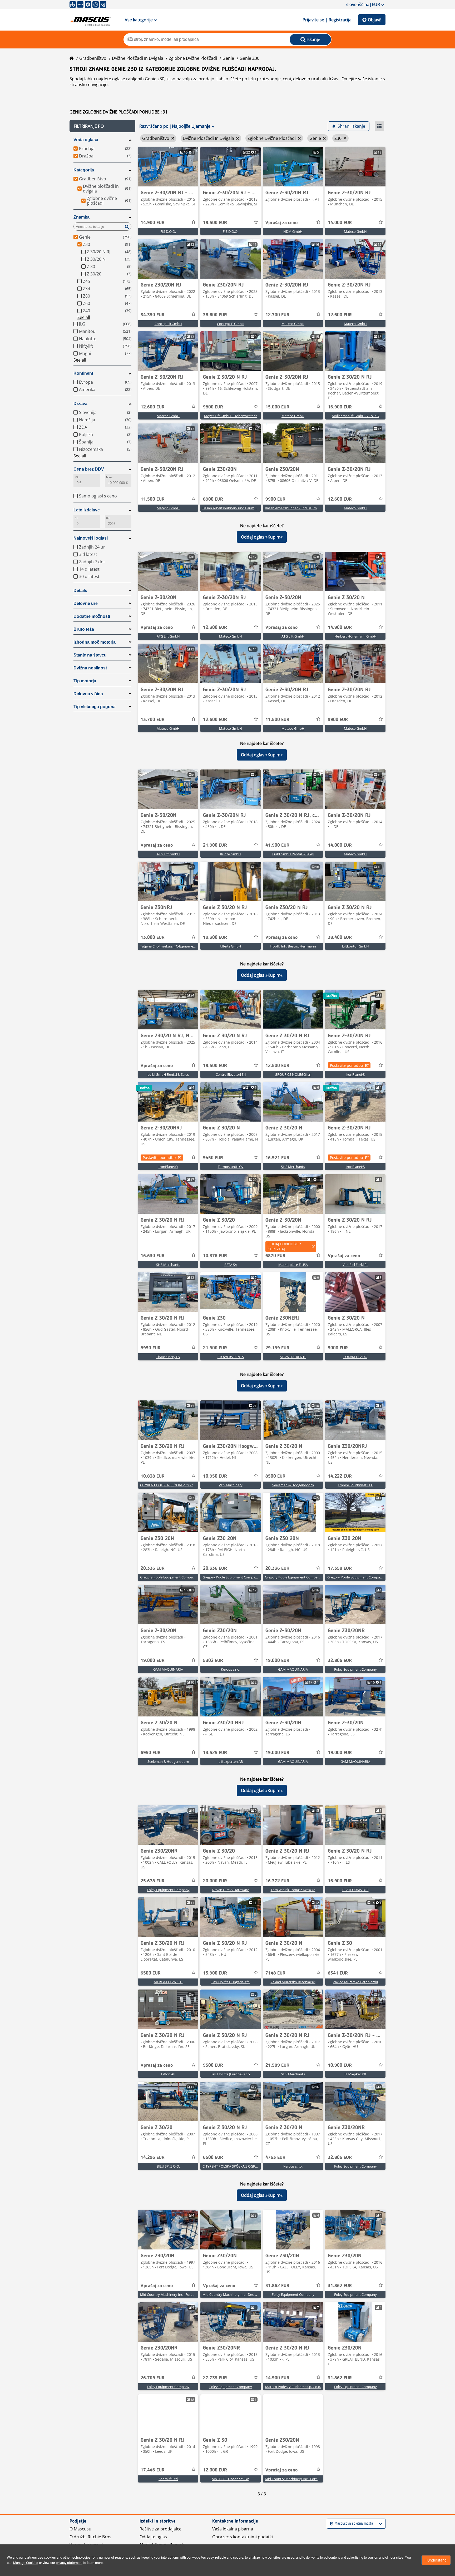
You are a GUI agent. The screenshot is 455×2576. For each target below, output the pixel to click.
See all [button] (84, 317)
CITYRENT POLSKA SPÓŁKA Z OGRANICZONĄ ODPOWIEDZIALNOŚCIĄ (194, 1485)
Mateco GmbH (355, 231)
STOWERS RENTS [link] (231, 1357)
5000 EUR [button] (338, 1348)
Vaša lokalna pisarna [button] (233, 2529)
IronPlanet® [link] (355, 1074)
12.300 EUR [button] (215, 628)
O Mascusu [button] (80, 2529)
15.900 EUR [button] (215, 1973)
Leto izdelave (87, 510)
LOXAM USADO (355, 1357)
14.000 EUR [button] (340, 223)
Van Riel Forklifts (355, 1265)
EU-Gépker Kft (355, 2074)
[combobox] (330, 2524)
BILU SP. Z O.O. (168, 2166)
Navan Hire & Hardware (231, 1890)
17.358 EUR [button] (340, 1568)
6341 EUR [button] (338, 1973)
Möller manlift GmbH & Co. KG (355, 416)
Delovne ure (86, 603)
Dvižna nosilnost (90, 668)
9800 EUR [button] (213, 407)
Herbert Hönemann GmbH (355, 636)
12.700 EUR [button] (277, 315)
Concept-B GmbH (168, 324)
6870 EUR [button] (275, 1256)
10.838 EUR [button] (153, 1476)
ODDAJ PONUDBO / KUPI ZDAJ (284, 1246)
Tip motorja (85, 681)
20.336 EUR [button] (153, 1568)
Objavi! (375, 20)
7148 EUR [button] (275, 1973)
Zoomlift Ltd (168, 2479)
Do (76, 518)
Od (108, 518)
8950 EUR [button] (151, 1348)
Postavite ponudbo (346, 1065)
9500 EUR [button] (213, 2065)
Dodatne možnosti (92, 616)
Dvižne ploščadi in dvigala (138, 58)
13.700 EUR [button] (153, 720)
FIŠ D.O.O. (168, 231)
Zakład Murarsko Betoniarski (293, 1982)
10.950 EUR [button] (215, 1476)
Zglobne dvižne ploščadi (193, 58)
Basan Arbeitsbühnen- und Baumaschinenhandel (241, 508)
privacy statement (69, 2563)
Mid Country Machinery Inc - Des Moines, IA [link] (237, 2294)
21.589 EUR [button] (277, 2065)
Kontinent (83, 373)
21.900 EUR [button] (215, 845)
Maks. (110, 477)
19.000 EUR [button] (153, 1661)
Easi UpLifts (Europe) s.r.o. (231, 2074)
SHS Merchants (293, 1167)
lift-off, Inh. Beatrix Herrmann (293, 946)
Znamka (81, 217)
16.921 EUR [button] (277, 1158)
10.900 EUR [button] (340, 2065)
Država (80, 404)
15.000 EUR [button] (277, 407)
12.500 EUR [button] (277, 1066)
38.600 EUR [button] (215, 315)
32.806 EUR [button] (340, 1661)
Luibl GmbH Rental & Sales (293, 854)
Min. (77, 477)
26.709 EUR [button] (153, 2378)
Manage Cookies (26, 2563)
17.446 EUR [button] (153, 2470)
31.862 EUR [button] (277, 2286)
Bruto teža (84, 629)
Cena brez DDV (89, 469)
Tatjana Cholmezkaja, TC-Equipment (168, 946)
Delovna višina (88, 694)
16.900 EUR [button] (340, 407)
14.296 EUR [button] (153, 2158)
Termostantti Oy (231, 1167)
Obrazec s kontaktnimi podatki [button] (243, 2537)
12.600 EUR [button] (340, 315)
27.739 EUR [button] (215, 2378)
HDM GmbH (293, 231)
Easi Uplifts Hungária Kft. (231, 1982)
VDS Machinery (231, 1485)
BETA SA (231, 1265)
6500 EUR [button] (151, 1973)
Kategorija (84, 170)
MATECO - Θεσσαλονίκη (231, 2479)
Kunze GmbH (231, 854)
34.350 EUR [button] (153, 315)
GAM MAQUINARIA (168, 1669)
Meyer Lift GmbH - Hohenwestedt (231, 416)
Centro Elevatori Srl (231, 1074)
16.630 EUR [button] (153, 1256)
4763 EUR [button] (275, 2158)
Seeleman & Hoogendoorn (293, 1485)
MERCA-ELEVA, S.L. (168, 1982)
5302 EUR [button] (213, 1661)
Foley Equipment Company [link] (355, 1669)
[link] (168, 167)
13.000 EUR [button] (153, 937)
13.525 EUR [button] (215, 1753)
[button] (102, 126)
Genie (228, 58)
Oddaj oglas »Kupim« (262, 537)
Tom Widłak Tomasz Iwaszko (293, 1890)
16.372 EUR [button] (277, 1881)
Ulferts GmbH (231, 946)
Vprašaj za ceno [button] (281, 223)
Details (80, 591)
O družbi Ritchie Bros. (91, 2537)
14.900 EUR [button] (153, 223)
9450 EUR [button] (213, 1158)
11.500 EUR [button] (153, 499)
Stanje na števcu (90, 655)
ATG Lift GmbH (168, 636)
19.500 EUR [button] (215, 223)
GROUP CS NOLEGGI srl (293, 1074)
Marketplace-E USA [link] (293, 1265)
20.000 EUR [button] (215, 1881)
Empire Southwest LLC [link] (355, 1485)
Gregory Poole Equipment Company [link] (168, 1577)
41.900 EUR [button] (277, 845)
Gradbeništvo (93, 58)
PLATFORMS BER (355, 1890)
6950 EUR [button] (151, 1753)
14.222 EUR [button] (340, 1476)
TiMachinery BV (168, 1357)
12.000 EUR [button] (215, 2470)
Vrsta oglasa (86, 140)
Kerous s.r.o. (231, 1669)
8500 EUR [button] (275, 1476)
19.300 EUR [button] (215, 937)
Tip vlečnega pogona (95, 707)
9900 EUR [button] (275, 499)
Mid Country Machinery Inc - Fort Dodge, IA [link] (174, 2294)
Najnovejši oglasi (91, 538)
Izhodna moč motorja (95, 642)
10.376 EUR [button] (215, 1256)
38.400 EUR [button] (340, 937)
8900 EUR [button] (213, 499)
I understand (436, 2560)
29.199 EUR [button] (277, 1348)
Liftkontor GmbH (355, 946)
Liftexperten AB (231, 1761)
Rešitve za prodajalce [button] (160, 2529)
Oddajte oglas (153, 2537)
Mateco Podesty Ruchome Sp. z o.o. (293, 2387)
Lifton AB (168, 2074)
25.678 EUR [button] (153, 1881)
